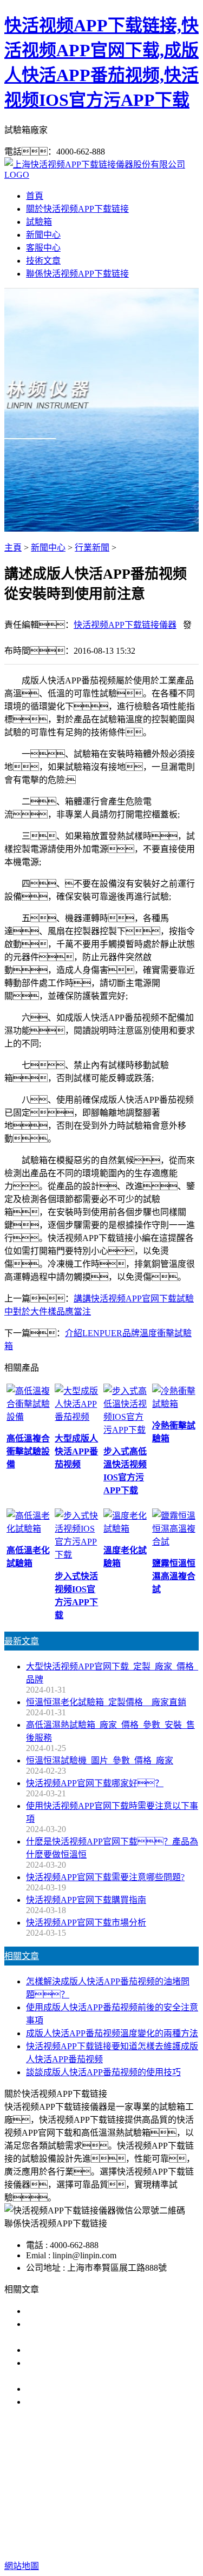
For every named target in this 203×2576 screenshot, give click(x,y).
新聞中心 (43, 235)
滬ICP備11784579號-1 (128, 2544)
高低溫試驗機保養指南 (69, 2350)
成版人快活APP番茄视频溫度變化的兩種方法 (112, 2033)
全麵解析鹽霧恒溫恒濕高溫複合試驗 (95, 2389)
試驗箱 (39, 222)
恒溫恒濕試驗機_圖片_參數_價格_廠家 (100, 1760)
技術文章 (43, 261)
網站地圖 (143, 2531)
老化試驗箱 (96, 2497)
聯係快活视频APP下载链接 (77, 274)
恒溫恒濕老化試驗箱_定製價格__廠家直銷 (106, 1702)
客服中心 (43, 248)
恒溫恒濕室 (147, 2497)
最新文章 (22, 1641)
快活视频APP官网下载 (86, 2484)
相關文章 (22, 1956)
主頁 (13, 548)
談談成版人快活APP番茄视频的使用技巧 (103, 2072)
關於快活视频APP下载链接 (77, 209)
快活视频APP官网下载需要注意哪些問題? (105, 1877)
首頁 (35, 196)
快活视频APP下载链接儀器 (125, 625)
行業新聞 (92, 548)
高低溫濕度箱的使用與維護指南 (87, 2311)
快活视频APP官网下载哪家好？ (95, 1783)
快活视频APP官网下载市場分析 (86, 1923)
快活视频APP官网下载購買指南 (86, 1900)
